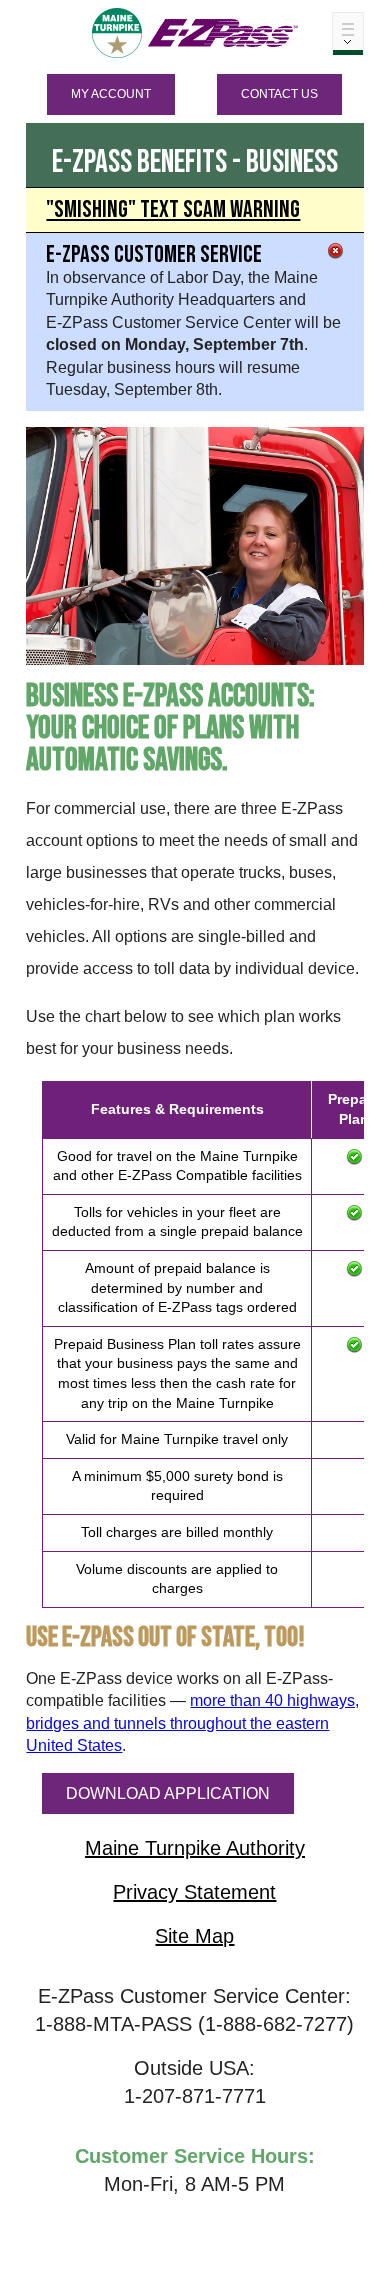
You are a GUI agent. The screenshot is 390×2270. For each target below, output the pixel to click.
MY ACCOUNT (111, 94)
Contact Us (279, 94)
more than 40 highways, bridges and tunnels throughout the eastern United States (192, 1723)
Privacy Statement (194, 1892)
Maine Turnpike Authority (195, 1848)
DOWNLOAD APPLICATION (168, 1793)
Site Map (194, 1936)
